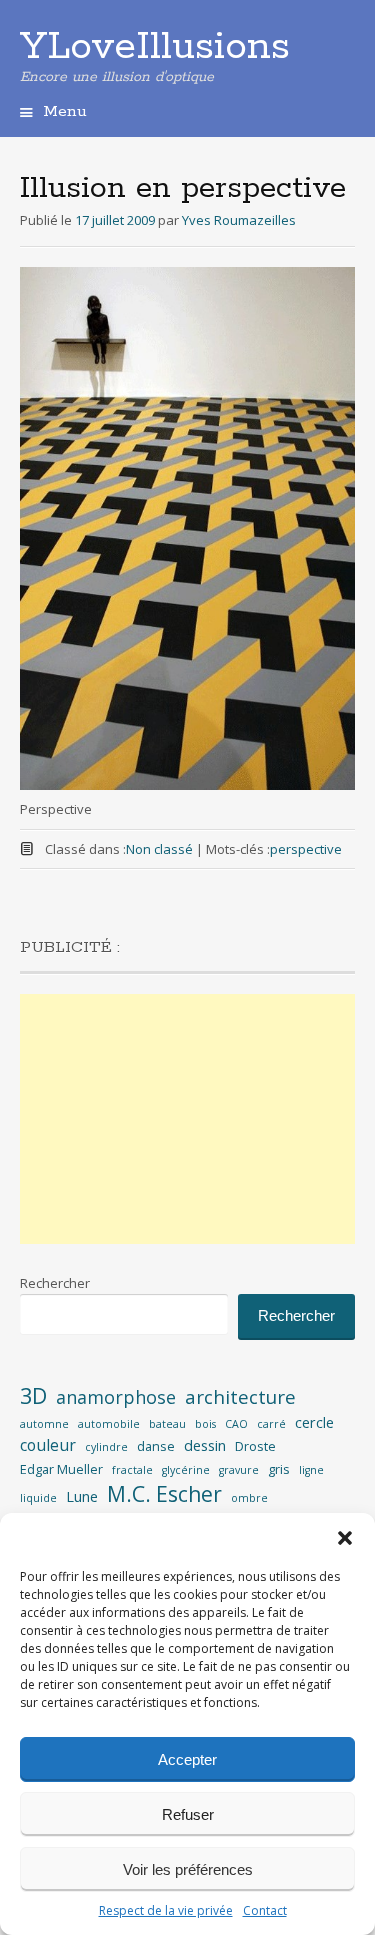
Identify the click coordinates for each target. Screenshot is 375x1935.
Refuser (188, 1814)
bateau (167, 1424)
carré (271, 1424)
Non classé (159, 849)
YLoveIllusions (155, 47)
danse (156, 1446)
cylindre (106, 1447)
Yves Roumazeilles (239, 220)
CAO (236, 1424)
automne (44, 1424)
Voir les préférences (188, 1869)
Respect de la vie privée (166, 1910)
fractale (132, 1470)
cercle (314, 1422)
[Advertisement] (187, 1119)
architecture (240, 1397)
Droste (255, 1446)
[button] (345, 1538)
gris (279, 1469)
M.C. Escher (164, 1494)
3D (33, 1395)
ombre (249, 1498)
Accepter (187, 1759)
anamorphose (116, 1397)
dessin (205, 1445)
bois (205, 1424)
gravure (239, 1470)
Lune (82, 1496)
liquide (38, 1498)
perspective (306, 849)
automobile (109, 1424)
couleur (48, 1445)
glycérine (186, 1470)
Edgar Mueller (61, 1469)
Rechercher (55, 1283)
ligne (311, 1470)
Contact (265, 1910)
